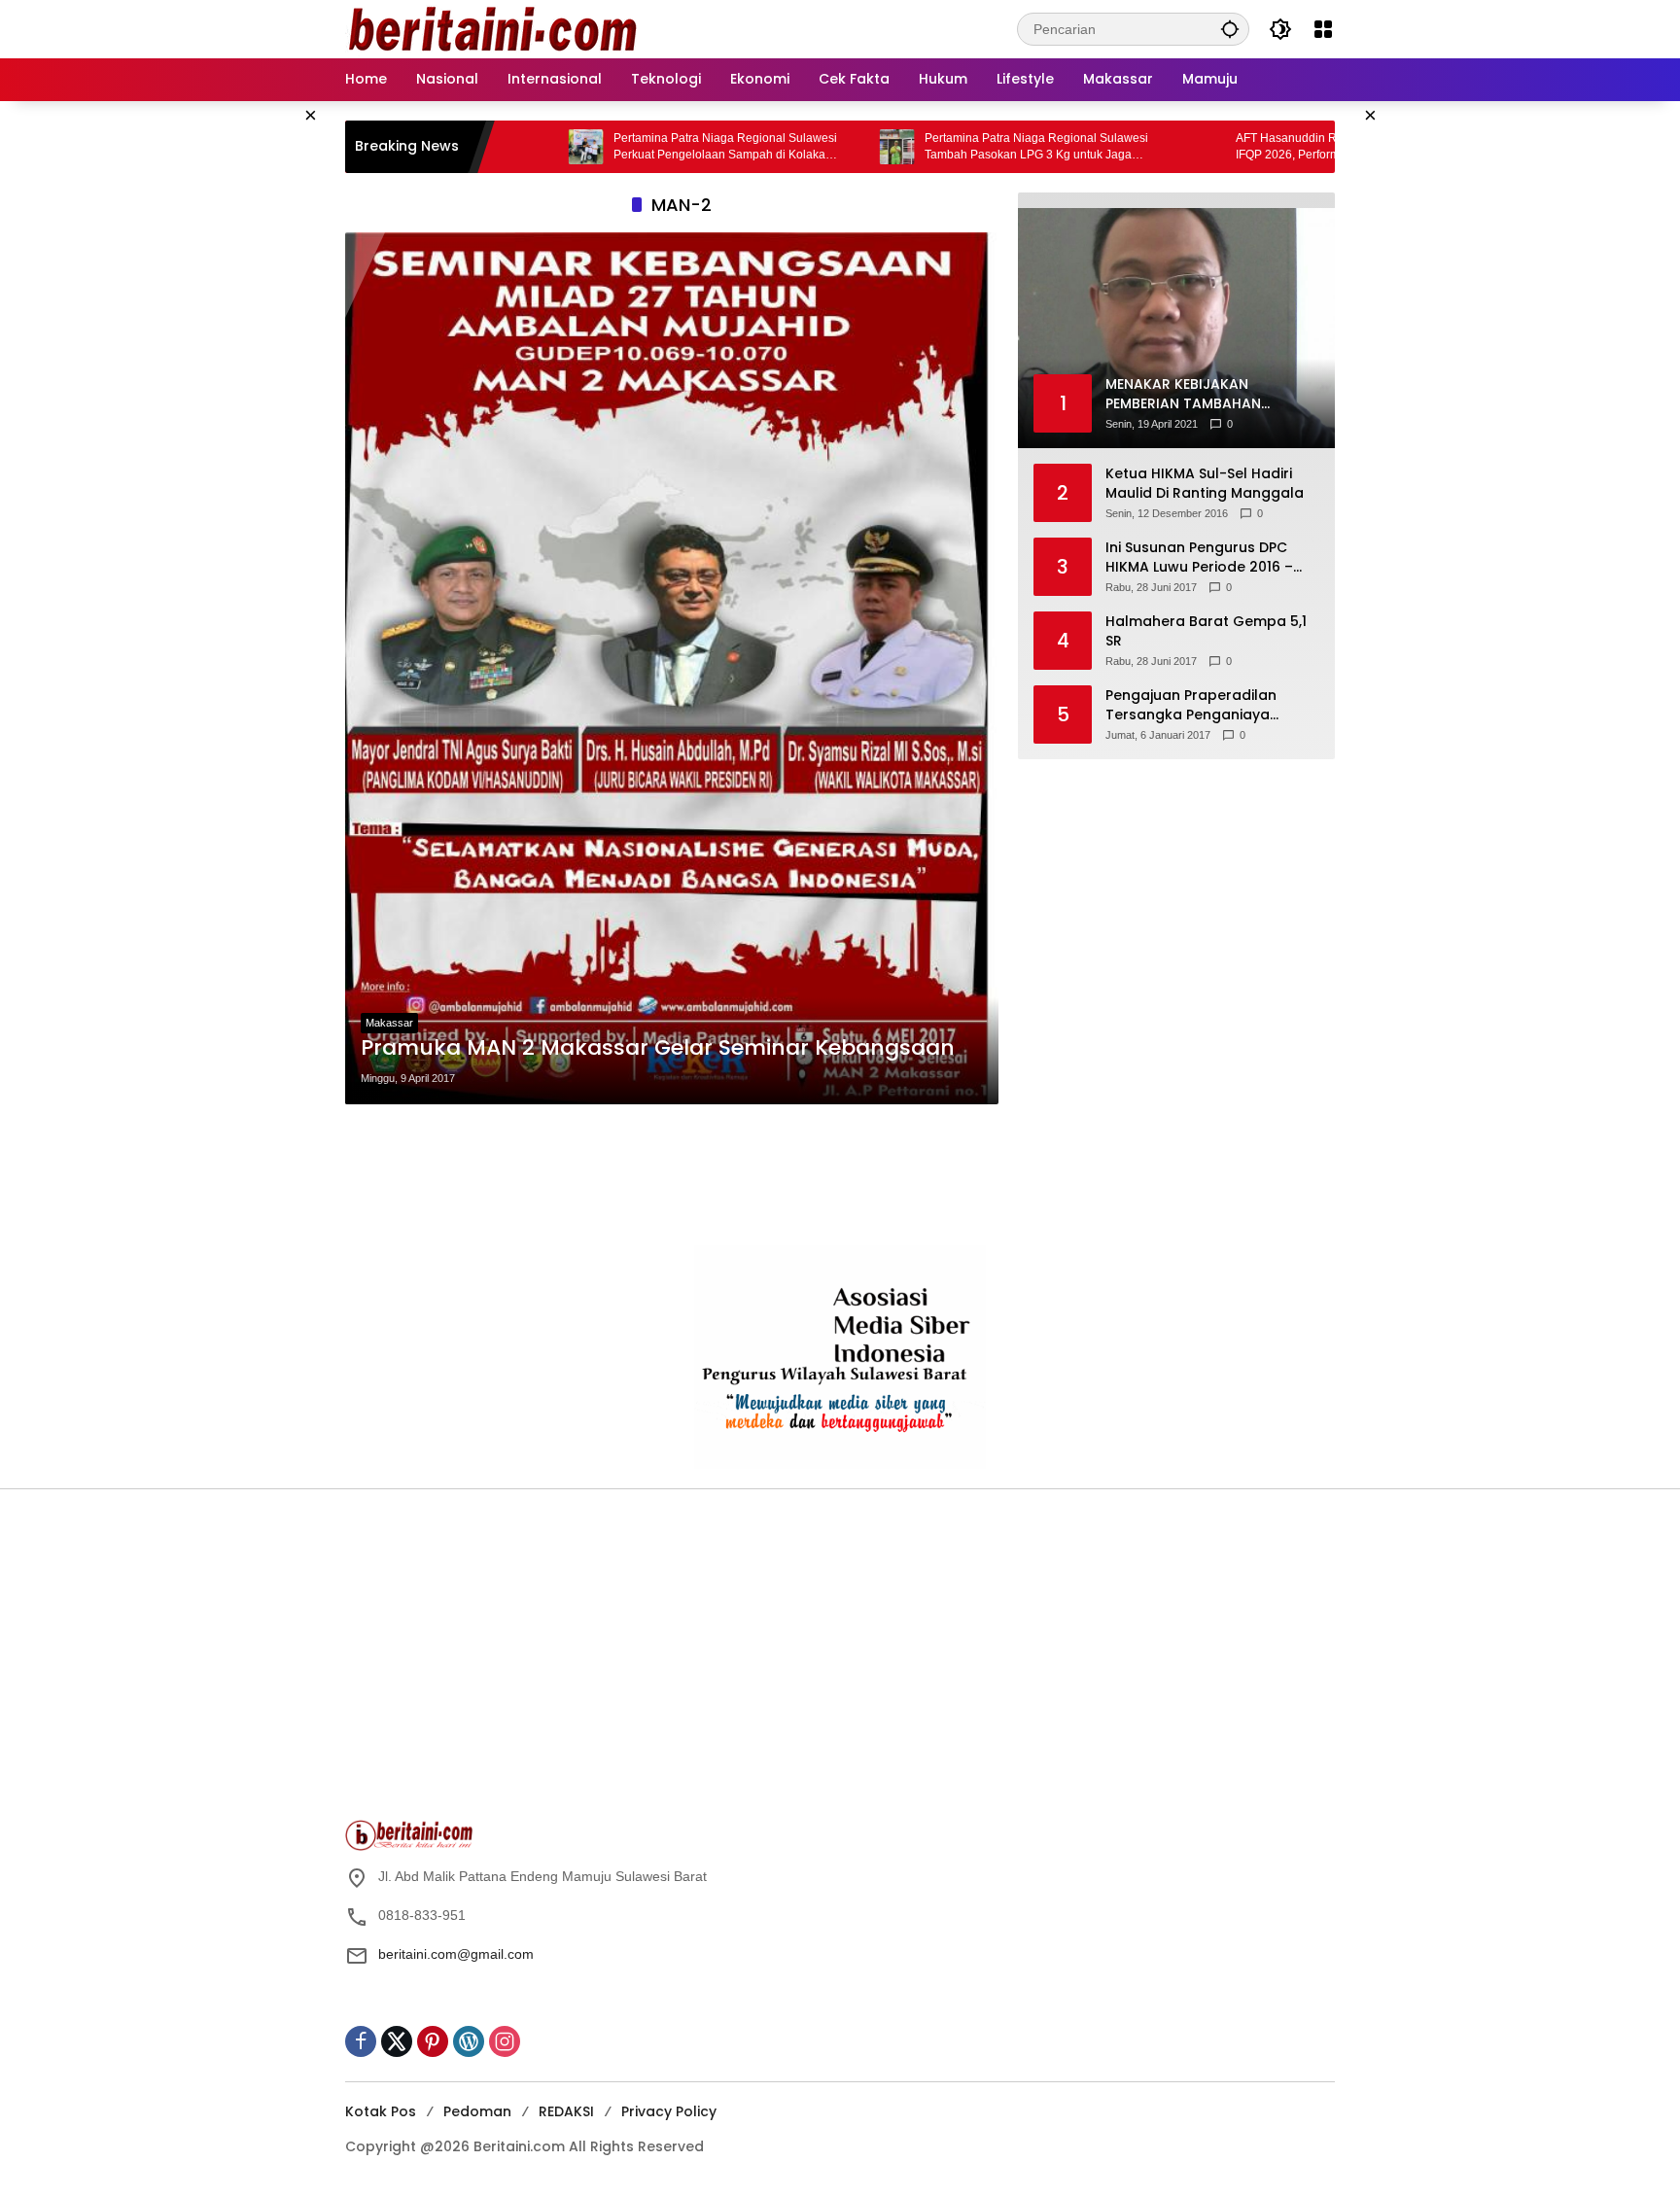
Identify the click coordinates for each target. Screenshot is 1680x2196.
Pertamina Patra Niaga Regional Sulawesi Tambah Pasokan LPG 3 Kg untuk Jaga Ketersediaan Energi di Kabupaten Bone (946, 147)
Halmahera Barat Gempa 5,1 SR (1206, 631)
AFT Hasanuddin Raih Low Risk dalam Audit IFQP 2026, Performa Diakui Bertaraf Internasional (1262, 147)
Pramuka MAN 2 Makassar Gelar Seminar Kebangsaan (658, 1048)
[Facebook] (361, 2041)
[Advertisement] (672, 1175)
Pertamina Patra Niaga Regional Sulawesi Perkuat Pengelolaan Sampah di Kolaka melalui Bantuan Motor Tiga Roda (635, 147)
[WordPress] (469, 2041)
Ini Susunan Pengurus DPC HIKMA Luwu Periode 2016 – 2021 (1199, 558)
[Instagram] (505, 2041)
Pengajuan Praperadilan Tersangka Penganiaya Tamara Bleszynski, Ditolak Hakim (1200, 705)
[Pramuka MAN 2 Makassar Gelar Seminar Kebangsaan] (672, 668)
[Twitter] (397, 2041)
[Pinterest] (433, 2041)
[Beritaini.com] (491, 28)
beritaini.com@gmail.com (456, 1954)
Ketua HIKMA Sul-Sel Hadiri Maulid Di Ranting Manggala (1205, 484)
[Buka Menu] (1323, 29)
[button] (1230, 29)
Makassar (389, 1023)
